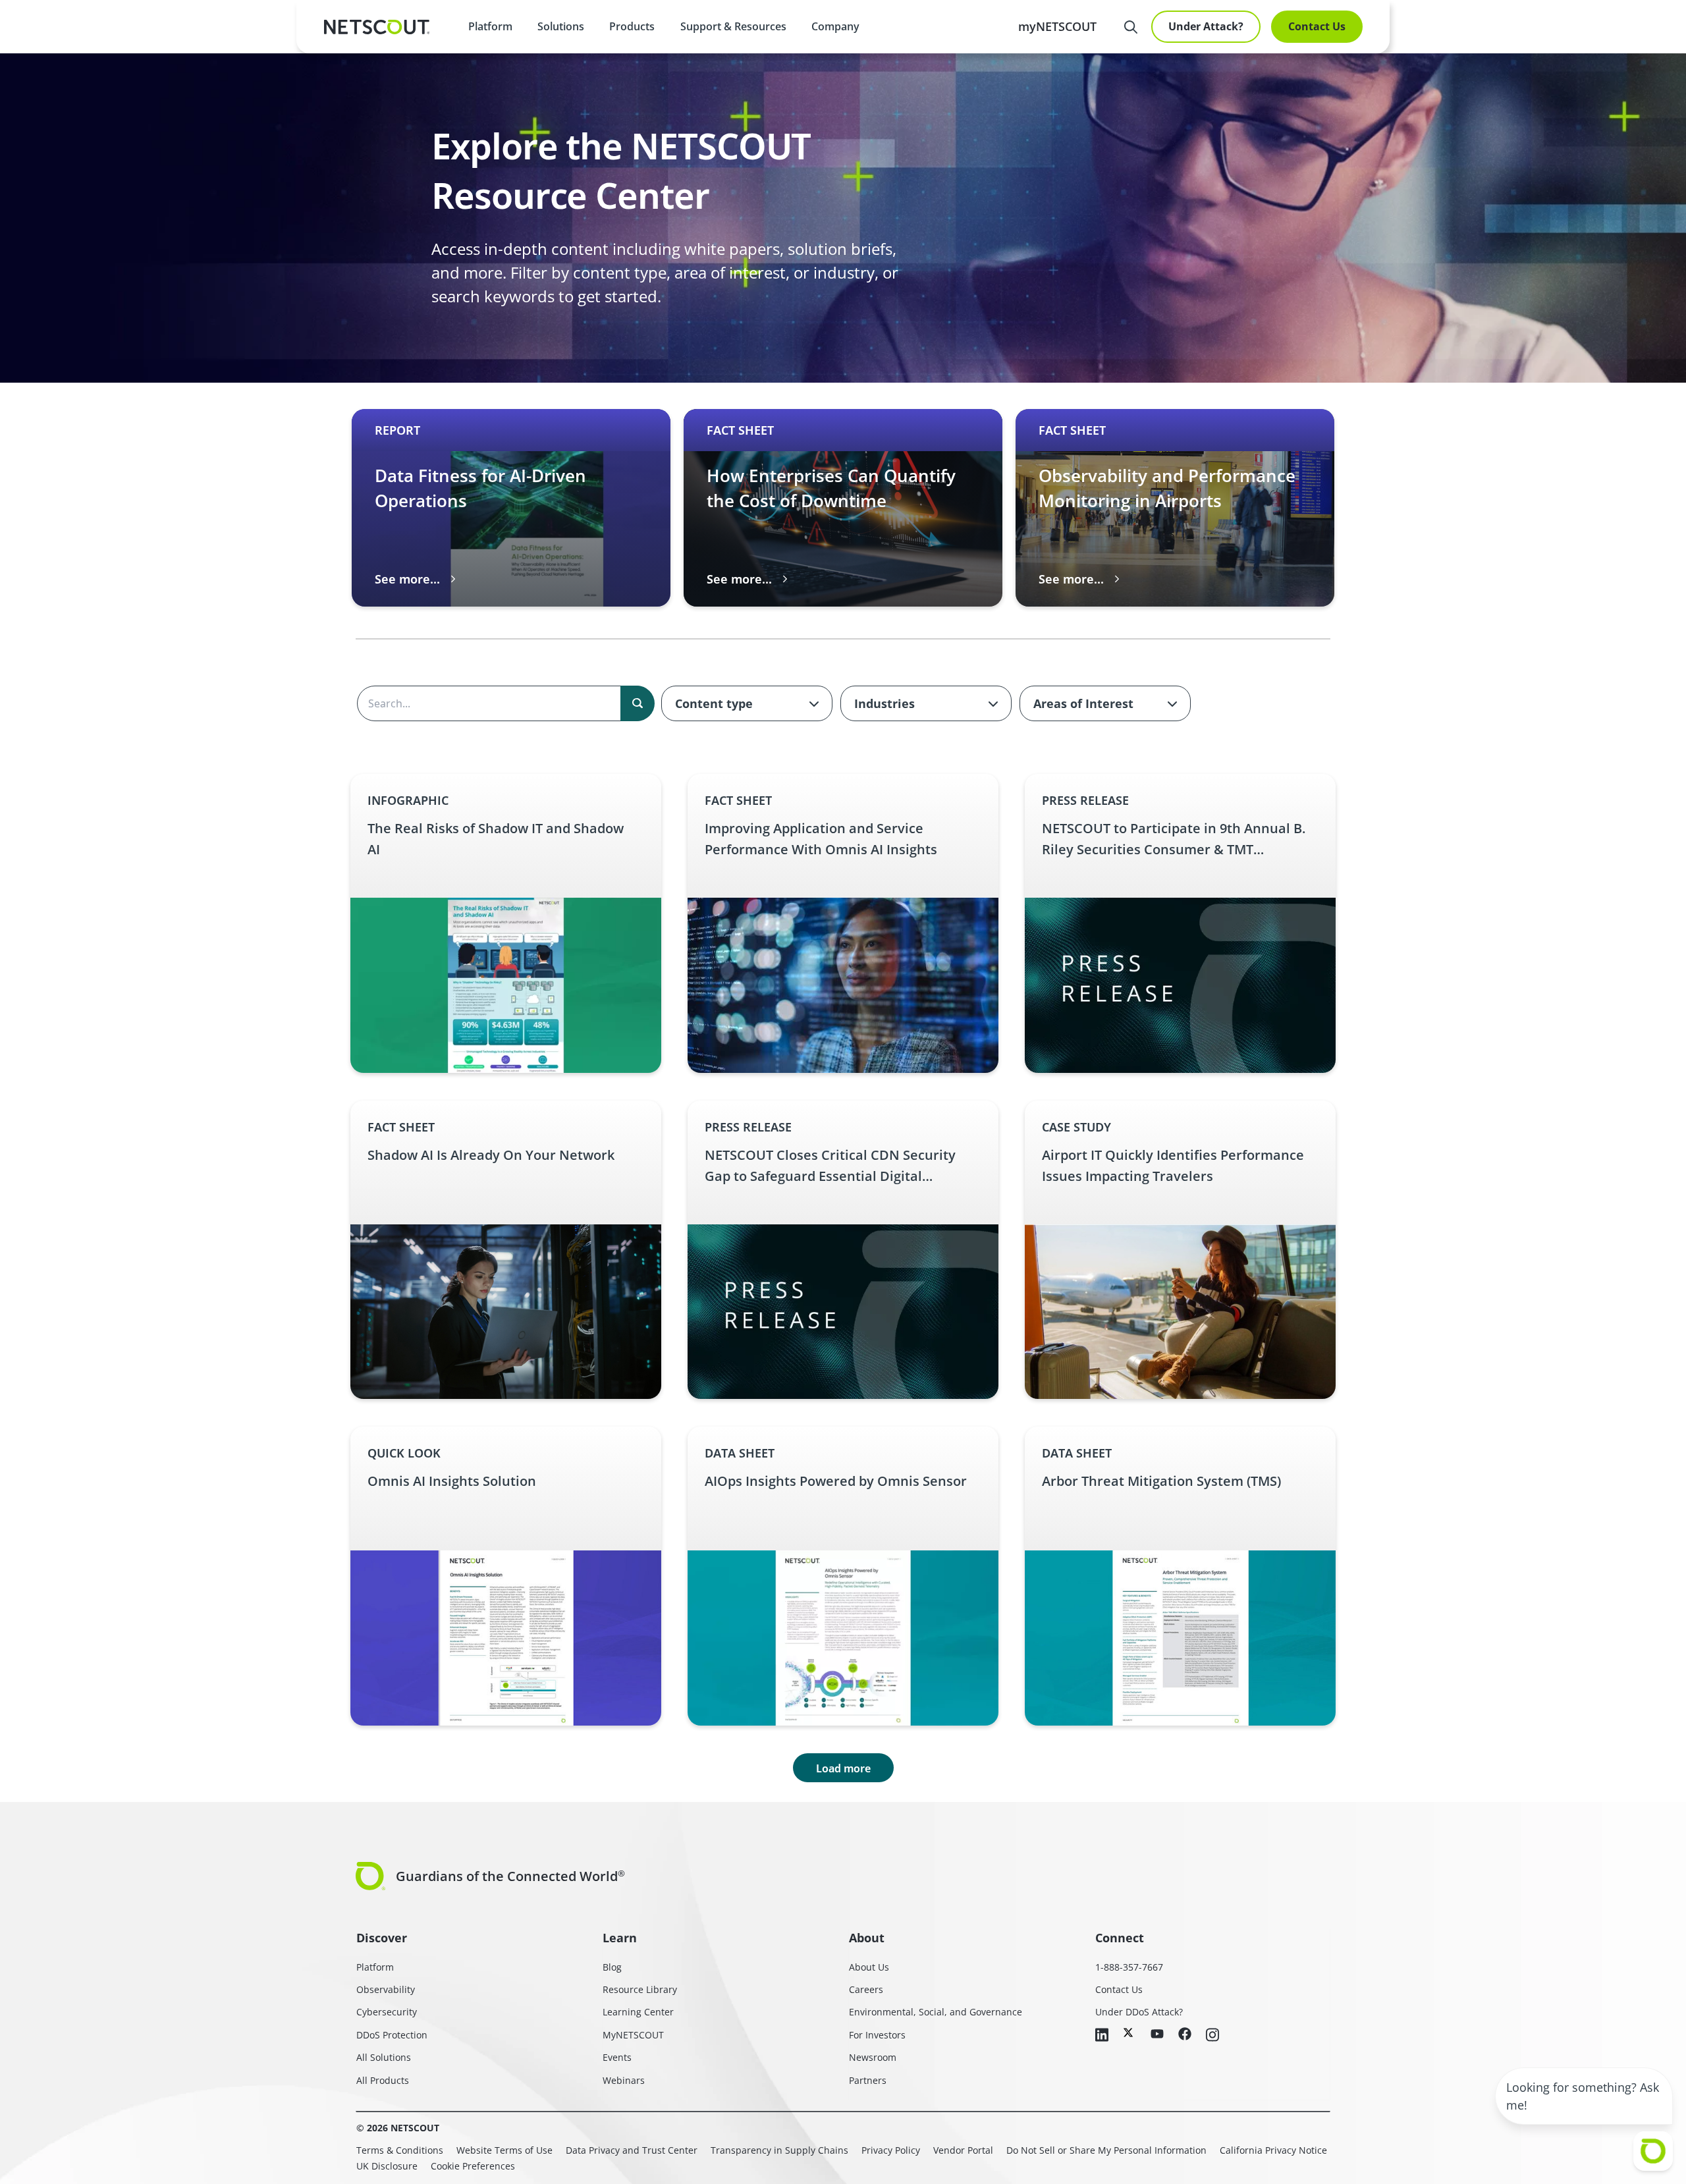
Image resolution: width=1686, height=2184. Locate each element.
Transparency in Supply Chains (779, 2150)
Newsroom (873, 2057)
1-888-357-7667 (1129, 1967)
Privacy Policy (891, 2150)
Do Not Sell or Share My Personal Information (1106, 2150)
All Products (383, 2080)
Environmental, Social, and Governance (936, 2012)
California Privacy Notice (1273, 2150)
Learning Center (638, 2012)
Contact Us (1317, 26)
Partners (868, 2080)
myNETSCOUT (1057, 26)
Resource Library (640, 1989)
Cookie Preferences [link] (473, 2166)
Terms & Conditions (400, 2150)
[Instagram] (1212, 2036)
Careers (866, 1989)
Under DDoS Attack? (1139, 2012)
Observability (386, 1989)
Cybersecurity (387, 2012)
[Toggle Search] (1131, 27)
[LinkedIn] (1102, 2036)
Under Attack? (1206, 26)
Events (617, 2057)
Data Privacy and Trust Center (632, 2150)
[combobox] (747, 703)
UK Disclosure (387, 2166)
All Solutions (384, 2057)
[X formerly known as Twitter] (1129, 2033)
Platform (490, 26)
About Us (869, 1967)
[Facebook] (1185, 2035)
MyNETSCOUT (633, 2035)
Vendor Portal (963, 2150)
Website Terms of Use (504, 2150)
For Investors (877, 2035)
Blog (612, 1967)
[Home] (377, 27)
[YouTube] (1157, 2034)
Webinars (624, 2080)
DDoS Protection (392, 2035)
